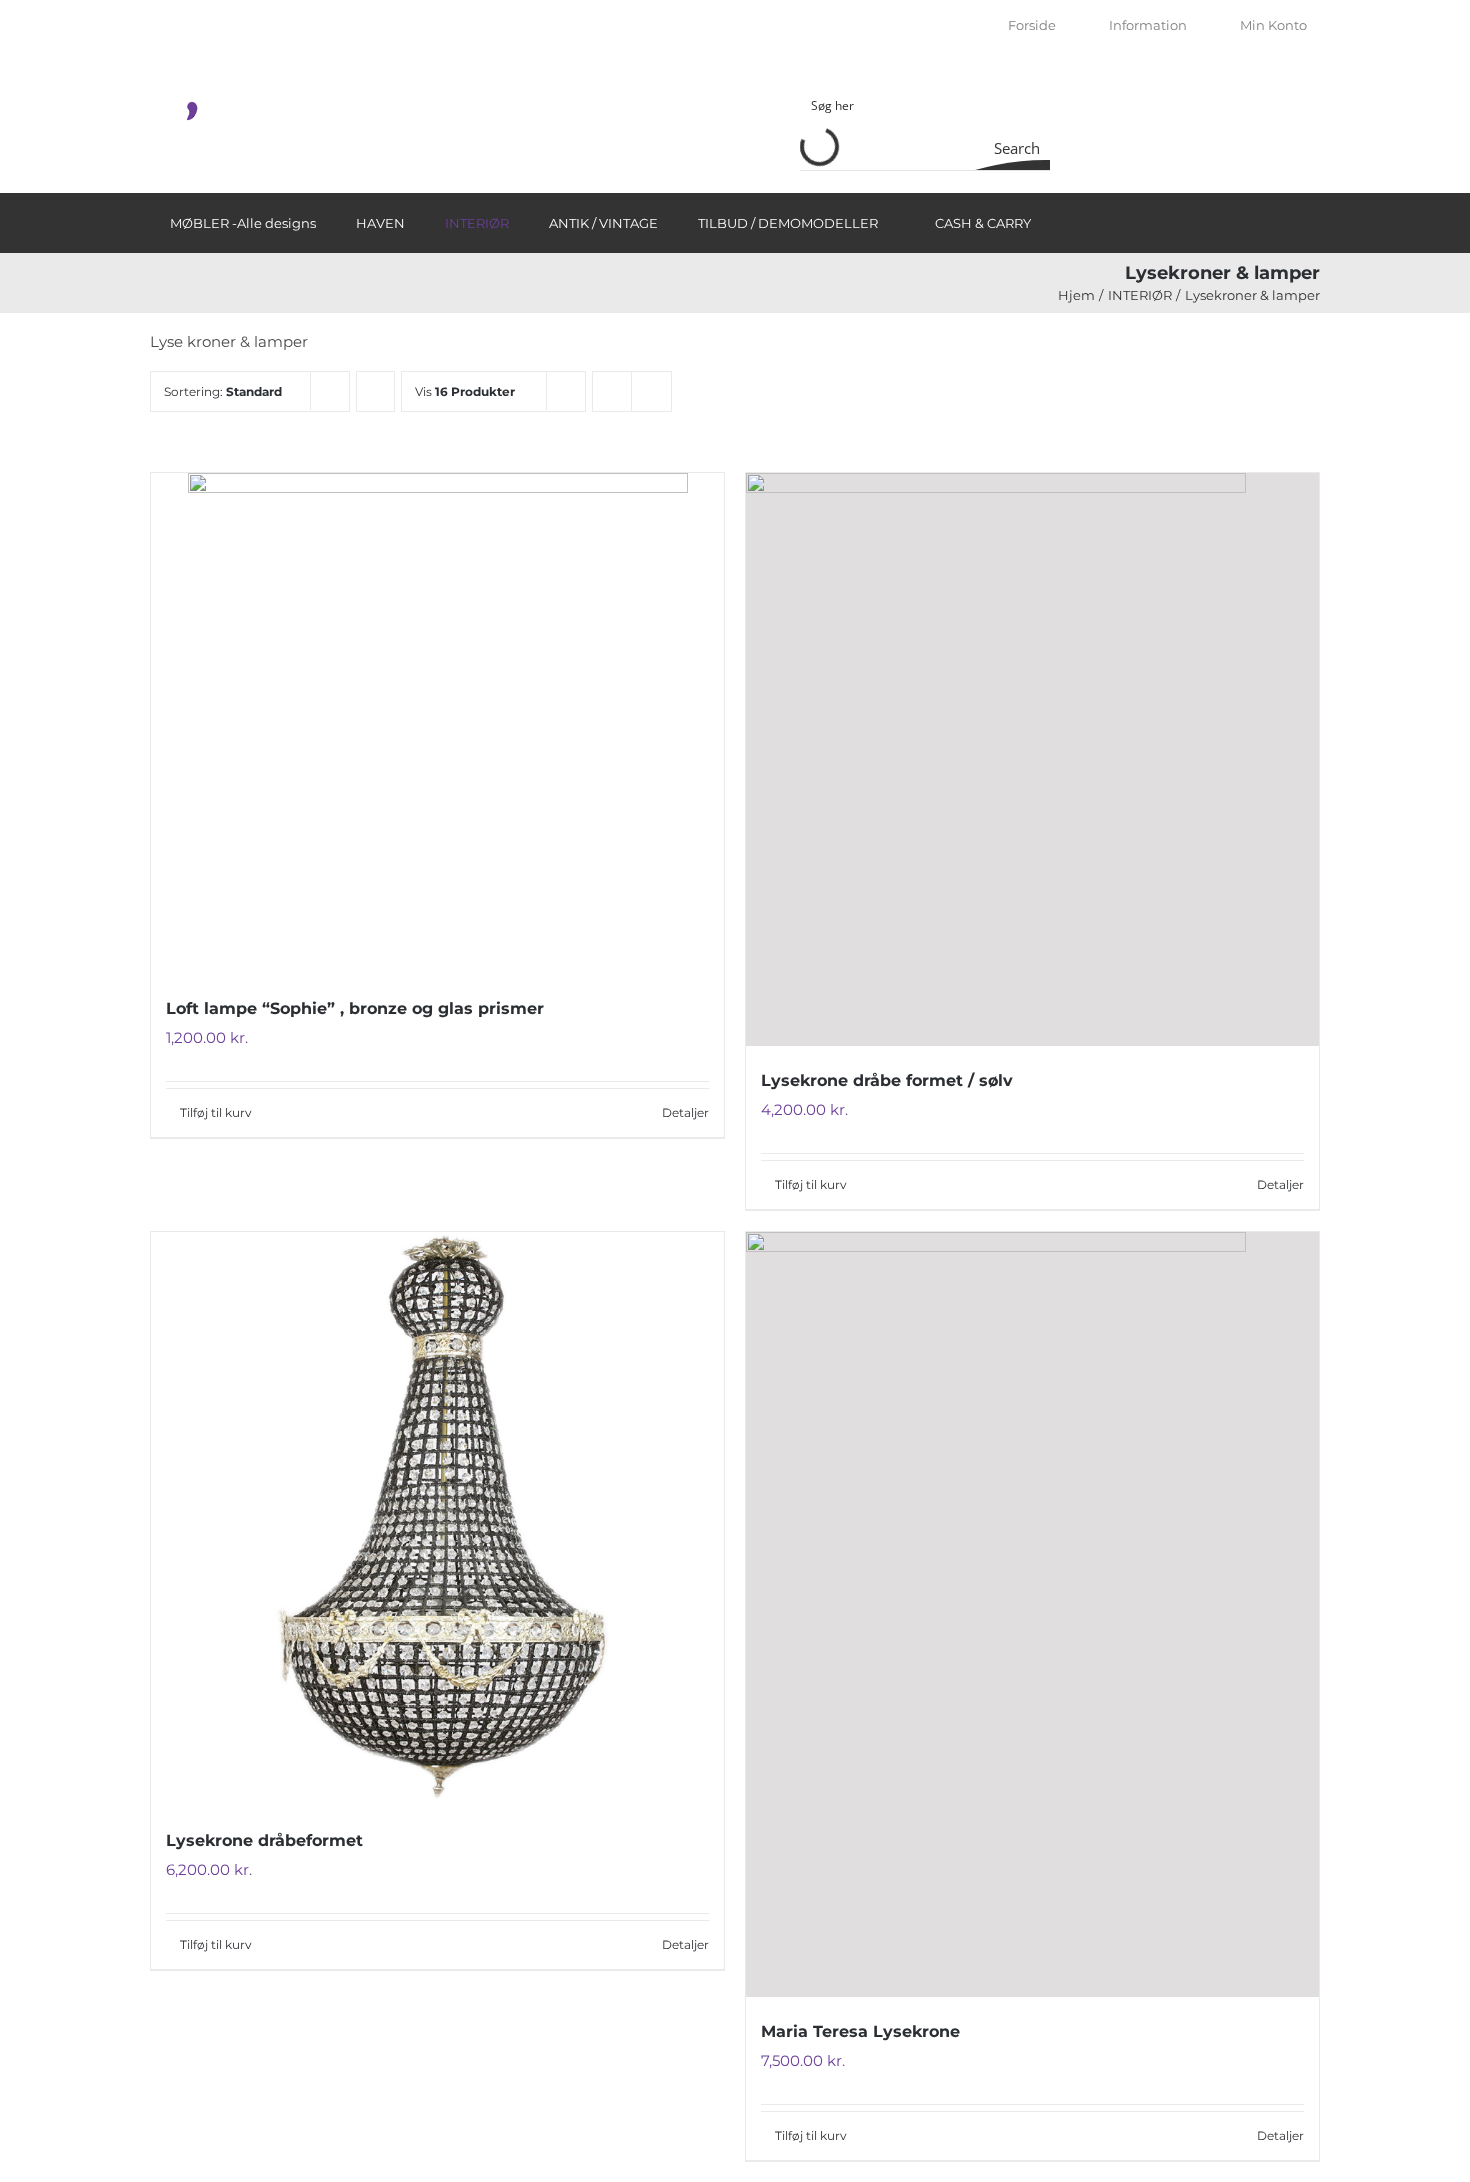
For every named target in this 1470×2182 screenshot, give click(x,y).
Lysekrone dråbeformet (264, 1840)
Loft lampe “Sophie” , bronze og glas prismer (355, 1008)
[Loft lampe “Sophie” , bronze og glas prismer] (437, 723)
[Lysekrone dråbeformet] (437, 1519)
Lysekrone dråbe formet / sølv (887, 1080)
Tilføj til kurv (216, 1112)
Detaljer (685, 1112)
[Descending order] (375, 391)
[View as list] (651, 391)
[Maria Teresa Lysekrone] (1032, 1614)
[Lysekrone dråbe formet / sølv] (1032, 759)
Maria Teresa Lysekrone (860, 2031)
